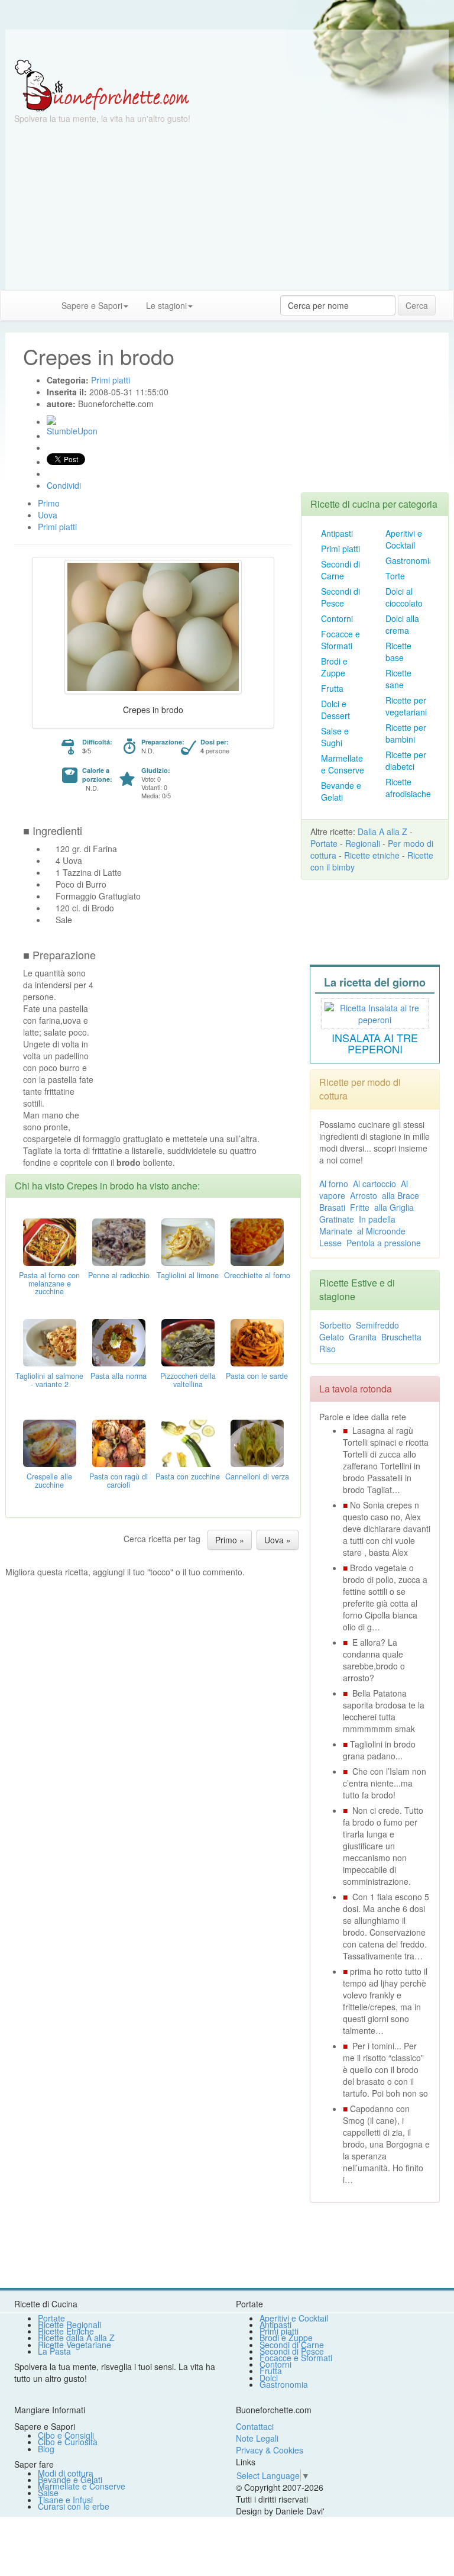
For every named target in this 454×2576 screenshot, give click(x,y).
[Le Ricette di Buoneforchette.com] (102, 85)
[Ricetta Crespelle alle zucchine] (50, 1442)
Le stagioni (166, 305)
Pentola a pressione (384, 1243)
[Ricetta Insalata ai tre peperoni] (375, 1012)
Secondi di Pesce (340, 597)
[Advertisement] (227, 207)
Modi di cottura (66, 2473)
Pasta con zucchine (188, 1476)
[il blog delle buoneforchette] (210, 299)
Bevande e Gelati (341, 791)
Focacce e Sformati (340, 640)
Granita (363, 1337)
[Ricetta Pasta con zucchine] (188, 1442)
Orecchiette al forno (257, 1275)
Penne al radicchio (119, 1275)
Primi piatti (340, 549)
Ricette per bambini (406, 733)
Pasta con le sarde (257, 1376)
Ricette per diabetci (406, 760)
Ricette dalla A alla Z (76, 2338)
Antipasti (337, 533)
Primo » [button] (230, 1540)
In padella (377, 1219)
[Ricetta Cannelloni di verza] (257, 1442)
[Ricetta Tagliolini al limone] (188, 1240)
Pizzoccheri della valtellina (188, 1380)
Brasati (332, 1207)
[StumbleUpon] (51, 420)
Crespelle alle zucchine (49, 1481)
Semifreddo (377, 1325)
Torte (395, 576)
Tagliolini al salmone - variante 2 (49, 1380)
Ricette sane (398, 679)
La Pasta (54, 2351)
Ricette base (398, 652)
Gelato (332, 1337)
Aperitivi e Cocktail (404, 539)
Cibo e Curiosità (68, 2442)
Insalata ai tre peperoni (375, 1043)
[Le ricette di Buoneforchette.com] (227, 44)
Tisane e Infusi (65, 2500)
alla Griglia (394, 1207)
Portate (324, 843)
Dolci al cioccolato (404, 597)
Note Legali (257, 2438)
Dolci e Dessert (335, 710)
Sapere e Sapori (92, 305)
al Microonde (381, 1231)
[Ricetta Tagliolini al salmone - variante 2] (50, 1341)
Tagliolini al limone (188, 1275)
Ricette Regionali (69, 2324)
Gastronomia (410, 560)
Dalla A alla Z (382, 831)
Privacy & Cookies (270, 2450)
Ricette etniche (372, 855)
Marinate (336, 1231)
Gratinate (337, 1219)
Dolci (269, 2378)
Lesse (330, 1243)
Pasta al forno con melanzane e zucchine (49, 1284)
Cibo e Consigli (66, 2435)
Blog (46, 2449)
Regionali (363, 843)
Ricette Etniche (66, 2331)
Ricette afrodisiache (408, 788)
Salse (48, 2493)
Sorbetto (335, 1325)
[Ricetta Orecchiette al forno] (257, 1240)
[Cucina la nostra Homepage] (14, 305)
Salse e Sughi (335, 737)
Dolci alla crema (402, 624)
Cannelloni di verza (257, 1476)
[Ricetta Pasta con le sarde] (257, 1341)
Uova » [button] (278, 1540)
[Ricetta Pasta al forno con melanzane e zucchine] (50, 1240)
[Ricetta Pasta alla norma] (119, 1341)
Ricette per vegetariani (406, 706)
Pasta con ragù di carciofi (119, 1481)
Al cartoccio (374, 1184)
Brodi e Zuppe (334, 667)
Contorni (337, 618)
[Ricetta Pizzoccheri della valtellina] (188, 1341)
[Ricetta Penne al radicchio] (119, 1240)
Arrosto (364, 1195)
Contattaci (255, 2426)
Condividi (64, 485)
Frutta (332, 688)
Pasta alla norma (119, 1376)
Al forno (334, 1184)
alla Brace (401, 1195)
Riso (327, 1349)
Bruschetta (401, 1337)
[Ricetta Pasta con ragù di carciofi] (119, 1442)
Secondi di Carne (340, 570)
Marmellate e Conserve (343, 764)
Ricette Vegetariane (74, 2345)
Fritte (360, 1207)
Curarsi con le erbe (74, 2506)
